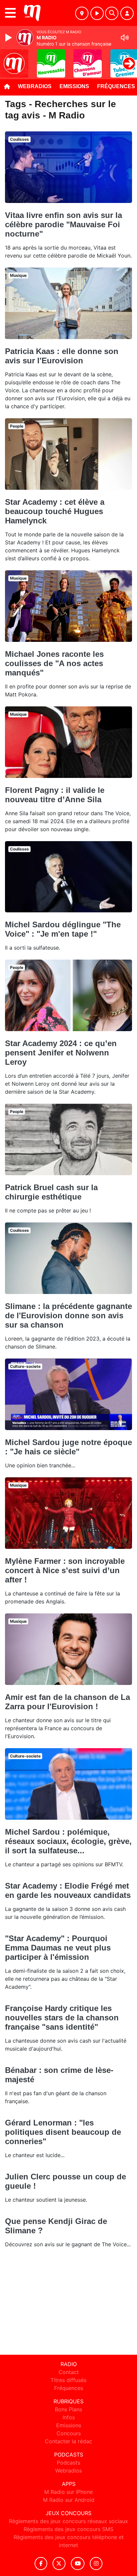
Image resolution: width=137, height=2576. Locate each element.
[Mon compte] (127, 13)
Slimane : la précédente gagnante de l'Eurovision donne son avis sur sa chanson (68, 1315)
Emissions (74, 86)
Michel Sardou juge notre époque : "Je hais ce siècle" (68, 1447)
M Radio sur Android (69, 2500)
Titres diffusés (68, 2380)
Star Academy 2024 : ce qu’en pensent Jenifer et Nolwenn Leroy (61, 1053)
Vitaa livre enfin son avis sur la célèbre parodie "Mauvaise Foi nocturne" (64, 224)
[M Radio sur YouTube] (78, 2564)
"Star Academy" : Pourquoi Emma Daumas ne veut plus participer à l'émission (58, 1948)
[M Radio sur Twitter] (59, 2564)
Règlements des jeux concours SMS (68, 2529)
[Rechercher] (112, 13)
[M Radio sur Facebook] (41, 2564)
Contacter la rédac (68, 2441)
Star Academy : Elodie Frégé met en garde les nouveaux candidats (68, 1890)
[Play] (9, 38)
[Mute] (125, 38)
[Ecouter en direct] (97, 13)
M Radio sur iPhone (68, 2492)
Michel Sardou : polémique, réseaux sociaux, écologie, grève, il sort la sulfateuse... (68, 1841)
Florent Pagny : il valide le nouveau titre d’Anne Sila (55, 795)
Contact (69, 2372)
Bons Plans (68, 2409)
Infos (69, 2417)
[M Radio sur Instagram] (96, 2564)
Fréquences (69, 2388)
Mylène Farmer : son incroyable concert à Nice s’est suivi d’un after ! (65, 1570)
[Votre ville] (82, 13)
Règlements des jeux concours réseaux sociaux (68, 2521)
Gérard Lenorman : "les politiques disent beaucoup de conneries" (63, 2132)
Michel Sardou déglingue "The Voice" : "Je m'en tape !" (63, 929)
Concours (69, 2433)
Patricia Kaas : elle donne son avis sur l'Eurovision (62, 356)
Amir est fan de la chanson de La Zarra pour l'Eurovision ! (68, 1702)
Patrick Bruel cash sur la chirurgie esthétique (51, 1192)
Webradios (35, 86)
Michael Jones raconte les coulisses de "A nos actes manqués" (54, 663)
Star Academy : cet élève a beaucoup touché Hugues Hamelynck (55, 511)
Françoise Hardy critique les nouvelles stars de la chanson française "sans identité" (62, 2018)
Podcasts (68, 2463)
